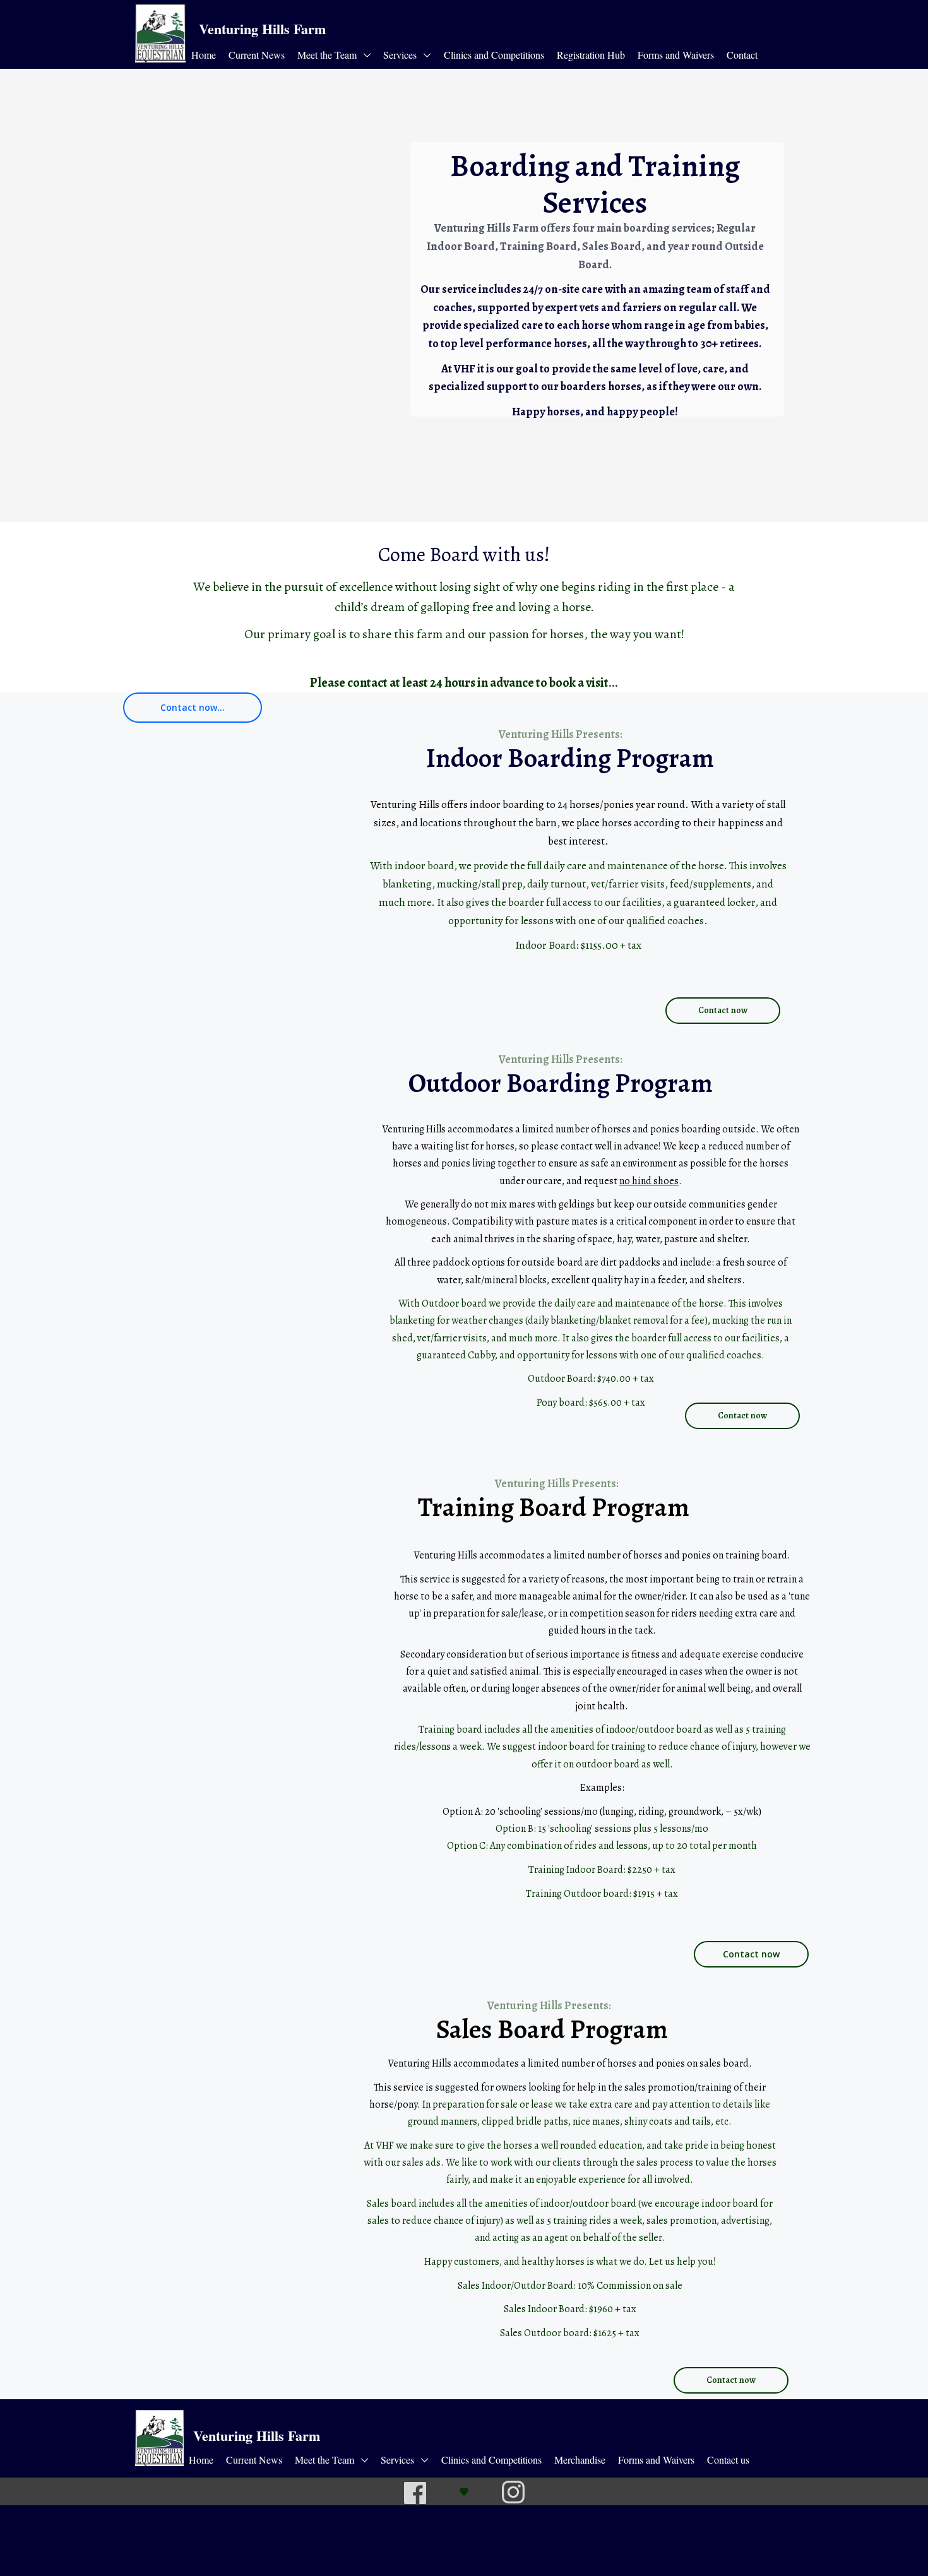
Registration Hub (591, 55)
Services (401, 55)
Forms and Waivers (676, 55)
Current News (257, 55)
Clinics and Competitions (494, 55)
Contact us (728, 2460)
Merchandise (580, 2460)
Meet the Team (328, 55)
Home (204, 55)
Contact (742, 55)
